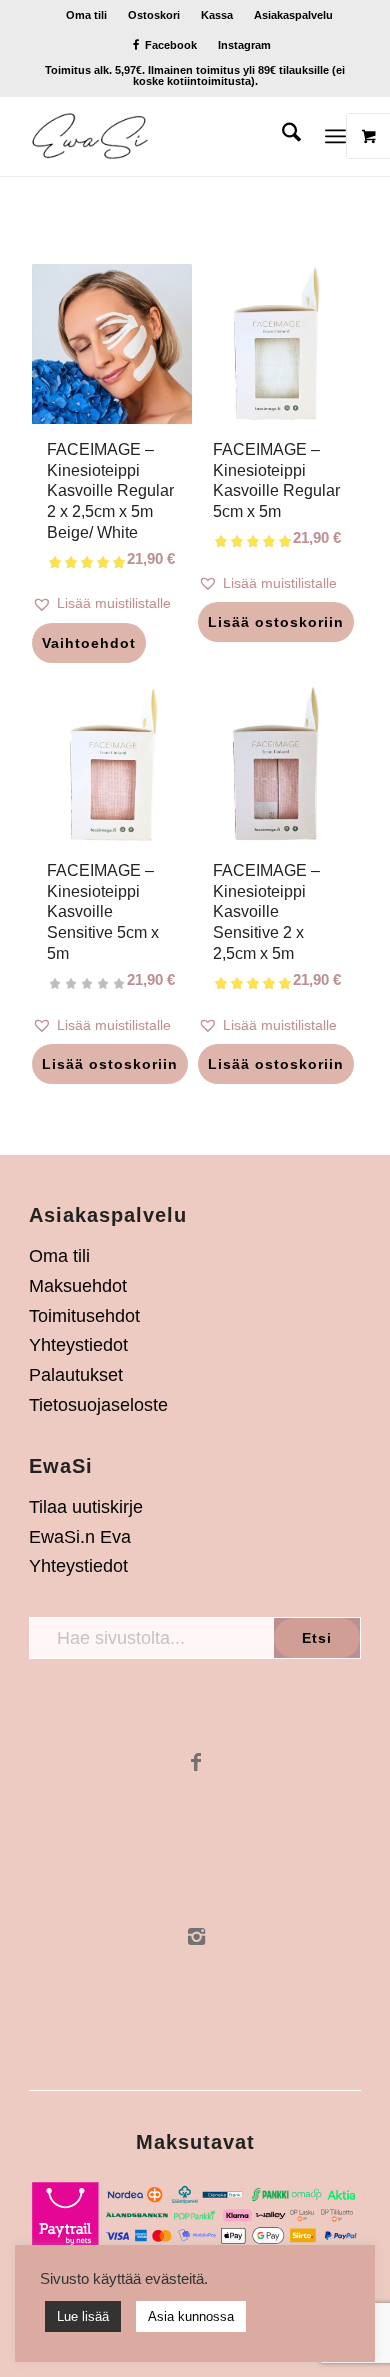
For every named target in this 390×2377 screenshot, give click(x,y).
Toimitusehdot (84, 1316)
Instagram (244, 45)
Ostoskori (154, 15)
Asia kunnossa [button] (191, 2316)
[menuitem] (87, 15)
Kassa (217, 15)
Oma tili (86, 15)
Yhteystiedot (78, 1345)
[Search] (281, 136)
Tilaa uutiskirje (86, 1507)
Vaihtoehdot (89, 643)
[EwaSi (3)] (161, 136)
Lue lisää (83, 2316)
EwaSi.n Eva (80, 1537)
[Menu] (335, 136)
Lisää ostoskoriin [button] (276, 622)
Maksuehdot (78, 1286)
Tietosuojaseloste (98, 1405)
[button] (112, 603)
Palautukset (76, 1375)
